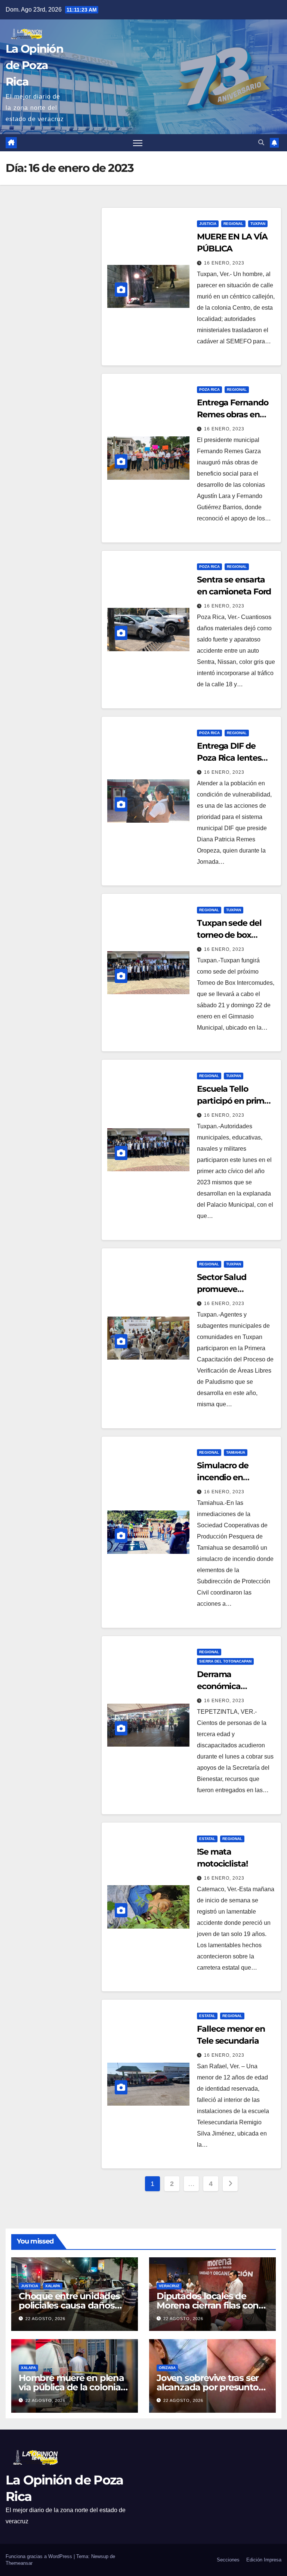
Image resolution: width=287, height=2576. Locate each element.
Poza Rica (209, 389)
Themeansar (19, 2563)
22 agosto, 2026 (45, 2319)
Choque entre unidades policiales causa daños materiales (69, 2305)
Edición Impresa (264, 2560)
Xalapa (53, 2286)
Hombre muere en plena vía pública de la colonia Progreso (71, 2387)
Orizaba (167, 2368)
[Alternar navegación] (138, 143)
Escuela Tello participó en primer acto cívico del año (234, 1101)
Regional (233, 224)
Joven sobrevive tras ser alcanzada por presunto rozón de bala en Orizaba (210, 2387)
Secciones (228, 2560)
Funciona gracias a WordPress (40, 2556)
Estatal (207, 1839)
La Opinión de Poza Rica (34, 65)
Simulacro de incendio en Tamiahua (223, 1477)
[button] (261, 143)
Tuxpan (258, 224)
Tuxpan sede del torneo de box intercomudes (229, 935)
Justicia (208, 224)
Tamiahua (236, 1452)
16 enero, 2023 (224, 263)
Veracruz (169, 2286)
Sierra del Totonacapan (225, 1661)
